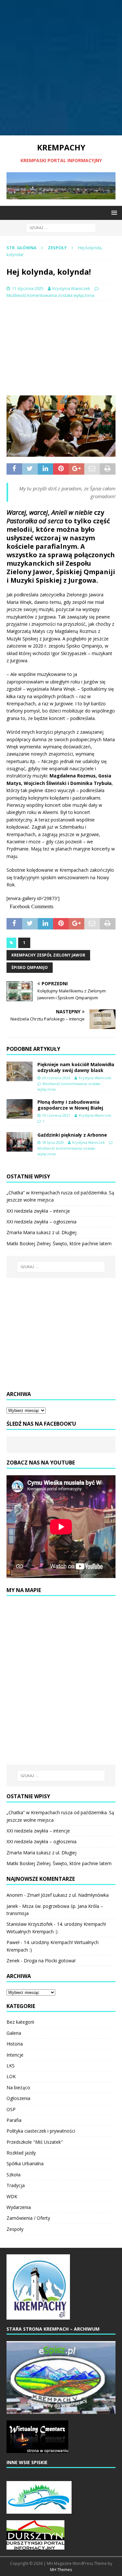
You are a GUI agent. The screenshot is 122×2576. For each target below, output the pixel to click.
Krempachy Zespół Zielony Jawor (48, 955)
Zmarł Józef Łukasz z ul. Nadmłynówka (68, 1895)
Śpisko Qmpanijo (30, 967)
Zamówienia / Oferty (28, 2218)
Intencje (15, 2055)
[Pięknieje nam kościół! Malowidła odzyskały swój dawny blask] (20, 1071)
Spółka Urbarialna (25, 2163)
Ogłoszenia (18, 2098)
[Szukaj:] (61, 228)
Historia (15, 2044)
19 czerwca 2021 (56, 1115)
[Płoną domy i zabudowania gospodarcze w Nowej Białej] (20, 1109)
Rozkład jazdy (21, 2153)
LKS (11, 2066)
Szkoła (14, 2175)
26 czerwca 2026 (56, 1078)
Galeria (14, 2033)
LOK (11, 2076)
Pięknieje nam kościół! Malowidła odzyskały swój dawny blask (76, 1067)
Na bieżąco (18, 2087)
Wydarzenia (19, 2207)
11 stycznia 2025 (28, 288)
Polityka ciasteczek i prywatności (41, 2131)
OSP (11, 2109)
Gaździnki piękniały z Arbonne (72, 1135)
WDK (12, 2196)
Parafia (14, 2120)
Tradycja (16, 2185)
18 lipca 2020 (53, 1142)
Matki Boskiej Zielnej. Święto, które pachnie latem (59, 1243)
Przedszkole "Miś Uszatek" (35, 2142)
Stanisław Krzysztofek (30, 1924)
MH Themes (61, 2570)
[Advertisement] (61, 68)
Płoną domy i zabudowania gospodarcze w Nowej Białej (70, 1105)
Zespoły (15, 2229)
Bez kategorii (20, 2022)
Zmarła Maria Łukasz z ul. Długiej (41, 1232)
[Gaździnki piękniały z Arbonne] (20, 1142)
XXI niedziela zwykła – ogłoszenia (41, 1222)
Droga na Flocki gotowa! (50, 1961)
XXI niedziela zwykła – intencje (38, 1211)
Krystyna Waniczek (71, 288)
